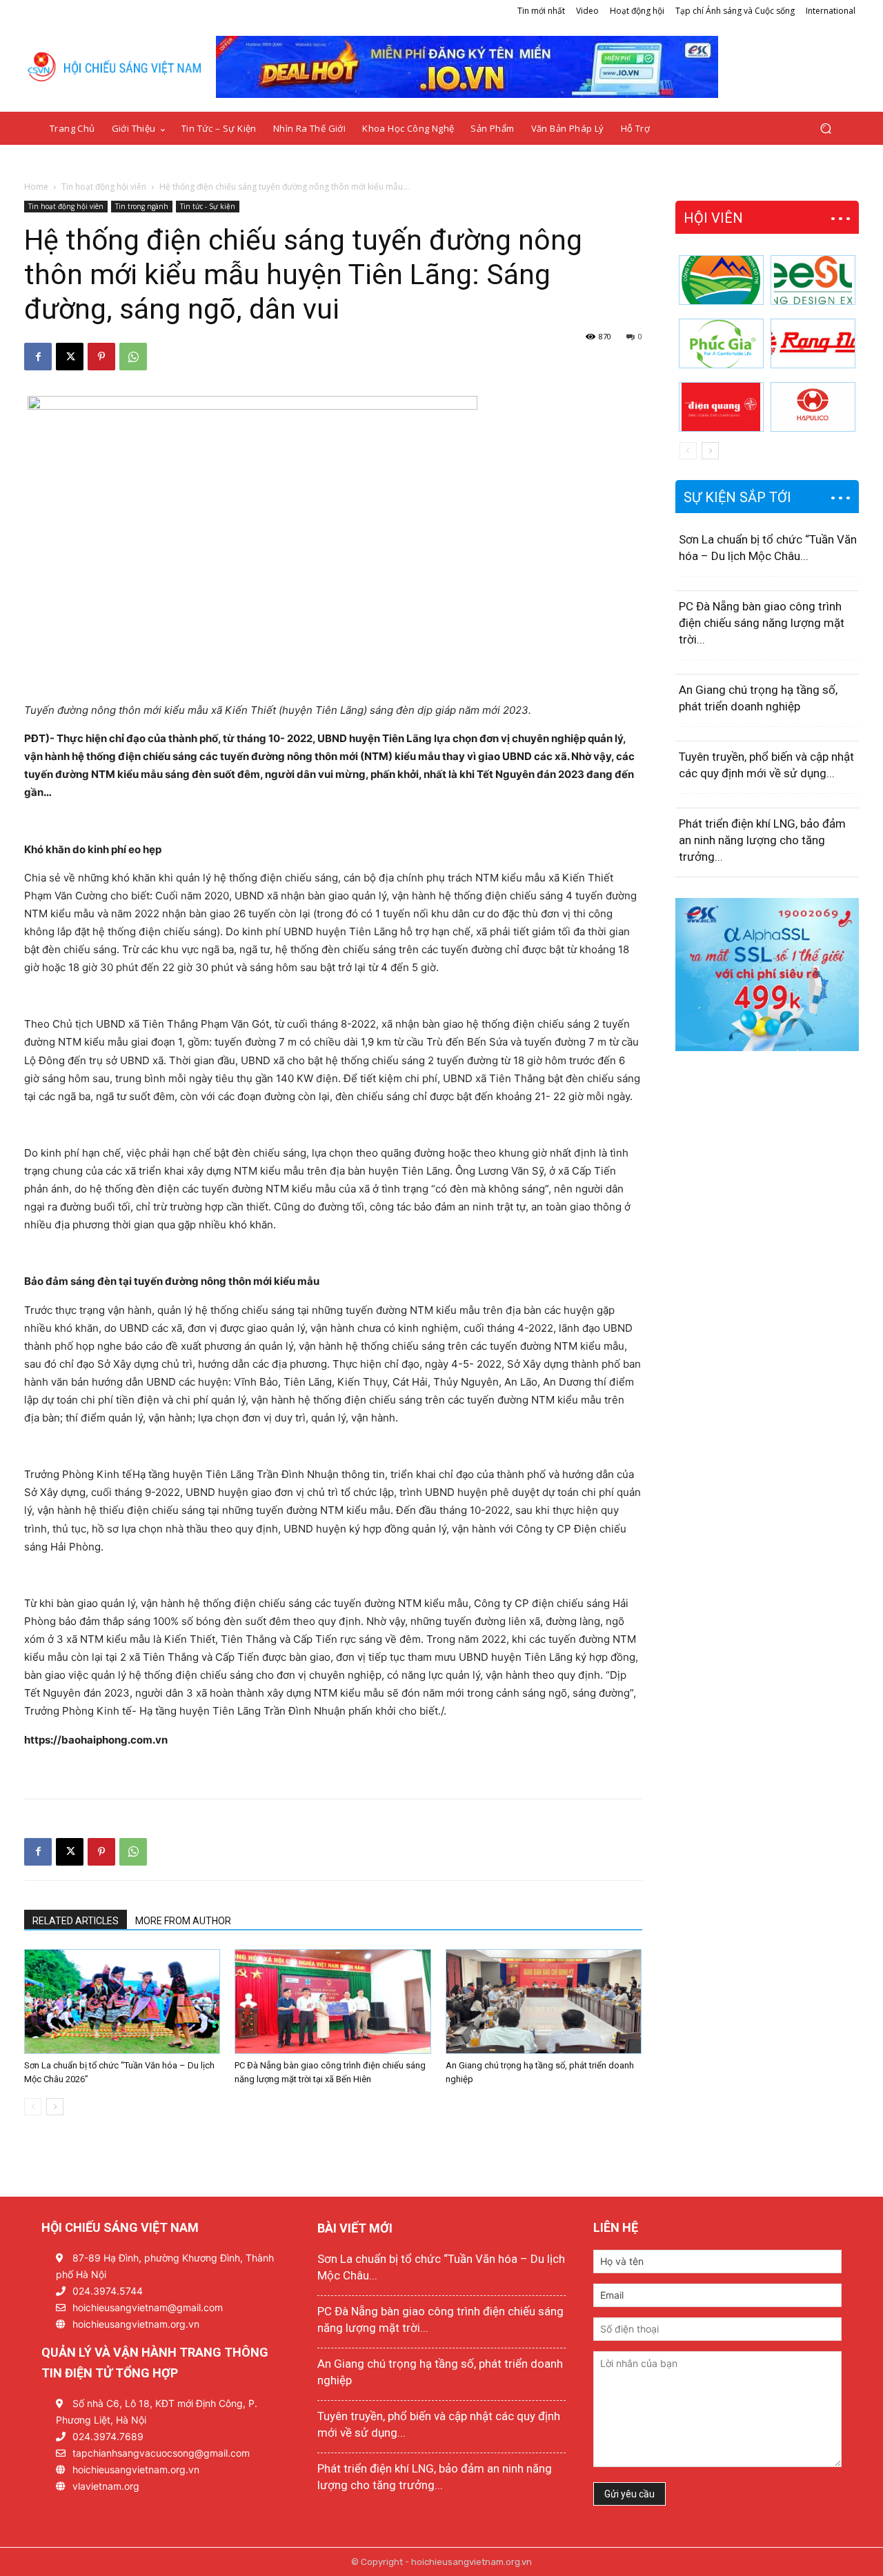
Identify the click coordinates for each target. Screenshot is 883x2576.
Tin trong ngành (142, 206)
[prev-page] (33, 2107)
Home (36, 187)
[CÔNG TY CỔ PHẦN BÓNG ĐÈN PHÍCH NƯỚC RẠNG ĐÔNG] (813, 343)
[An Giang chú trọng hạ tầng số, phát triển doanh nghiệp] (544, 2001)
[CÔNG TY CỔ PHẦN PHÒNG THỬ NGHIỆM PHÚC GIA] (721, 343)
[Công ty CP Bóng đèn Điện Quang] (721, 407)
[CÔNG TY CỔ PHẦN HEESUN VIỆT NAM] (813, 280)
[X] (70, 357)
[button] (825, 129)
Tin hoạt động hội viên (104, 187)
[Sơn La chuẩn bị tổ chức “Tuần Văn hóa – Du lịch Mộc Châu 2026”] (122, 2001)
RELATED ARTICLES (76, 1921)
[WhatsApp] (133, 357)
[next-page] (55, 2107)
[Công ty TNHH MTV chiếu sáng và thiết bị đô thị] (813, 407)
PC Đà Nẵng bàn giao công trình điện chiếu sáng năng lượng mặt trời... (762, 623)
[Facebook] (38, 357)
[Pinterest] (101, 357)
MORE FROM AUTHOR (183, 1921)
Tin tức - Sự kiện (208, 206)
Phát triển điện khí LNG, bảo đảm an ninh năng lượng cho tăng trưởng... (762, 840)
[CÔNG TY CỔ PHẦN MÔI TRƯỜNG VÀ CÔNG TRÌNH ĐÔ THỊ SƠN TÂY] (721, 280)
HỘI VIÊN (713, 218)
